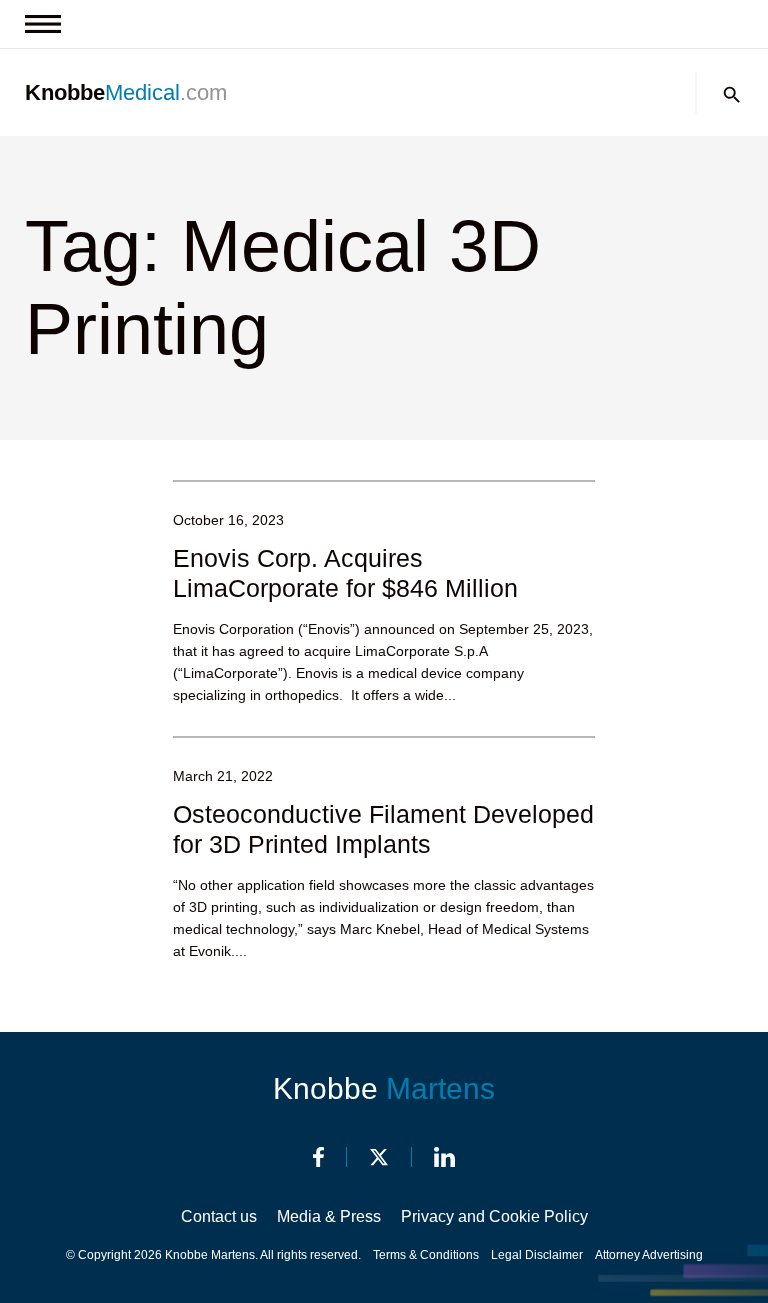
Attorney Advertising (649, 1255)
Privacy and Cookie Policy (494, 1216)
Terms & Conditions (426, 1255)
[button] (732, 95)
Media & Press (329, 1216)
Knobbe (384, 1088)
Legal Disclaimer (537, 1255)
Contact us (219, 1216)
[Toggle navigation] (43, 24)
